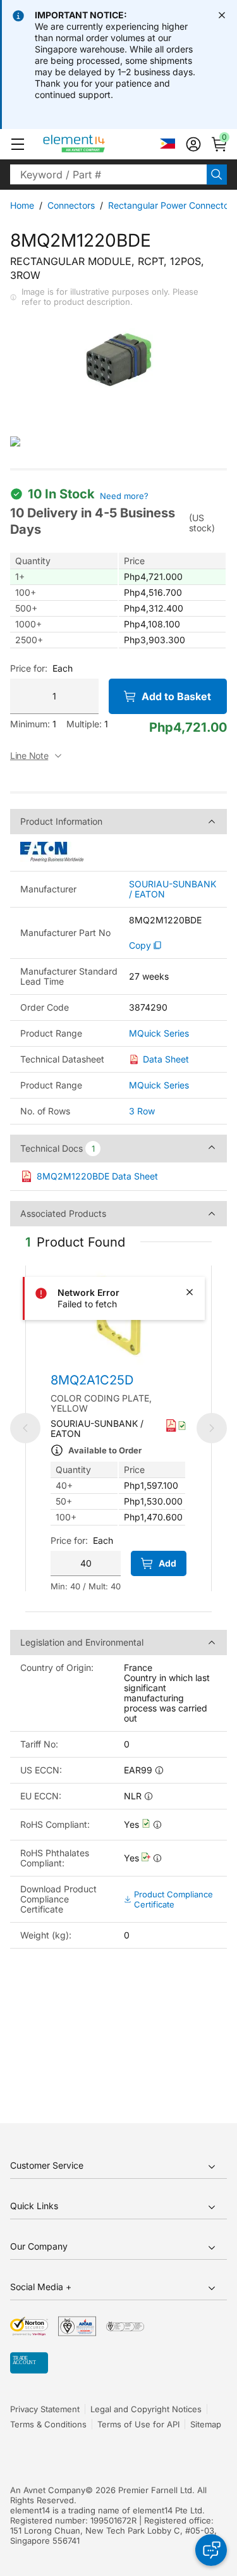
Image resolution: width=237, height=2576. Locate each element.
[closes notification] (222, 15)
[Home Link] (98, 144)
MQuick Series (159, 1033)
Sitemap (206, 2424)
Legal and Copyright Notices (146, 2409)
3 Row (142, 1111)
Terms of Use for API (138, 2424)
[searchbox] (108, 175)
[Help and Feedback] (211, 2550)
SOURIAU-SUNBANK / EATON (173, 889)
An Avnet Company (48, 2490)
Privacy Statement (45, 2409)
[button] (18, 144)
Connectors (71, 205)
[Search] (217, 175)
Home (22, 205)
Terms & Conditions (48, 2424)
